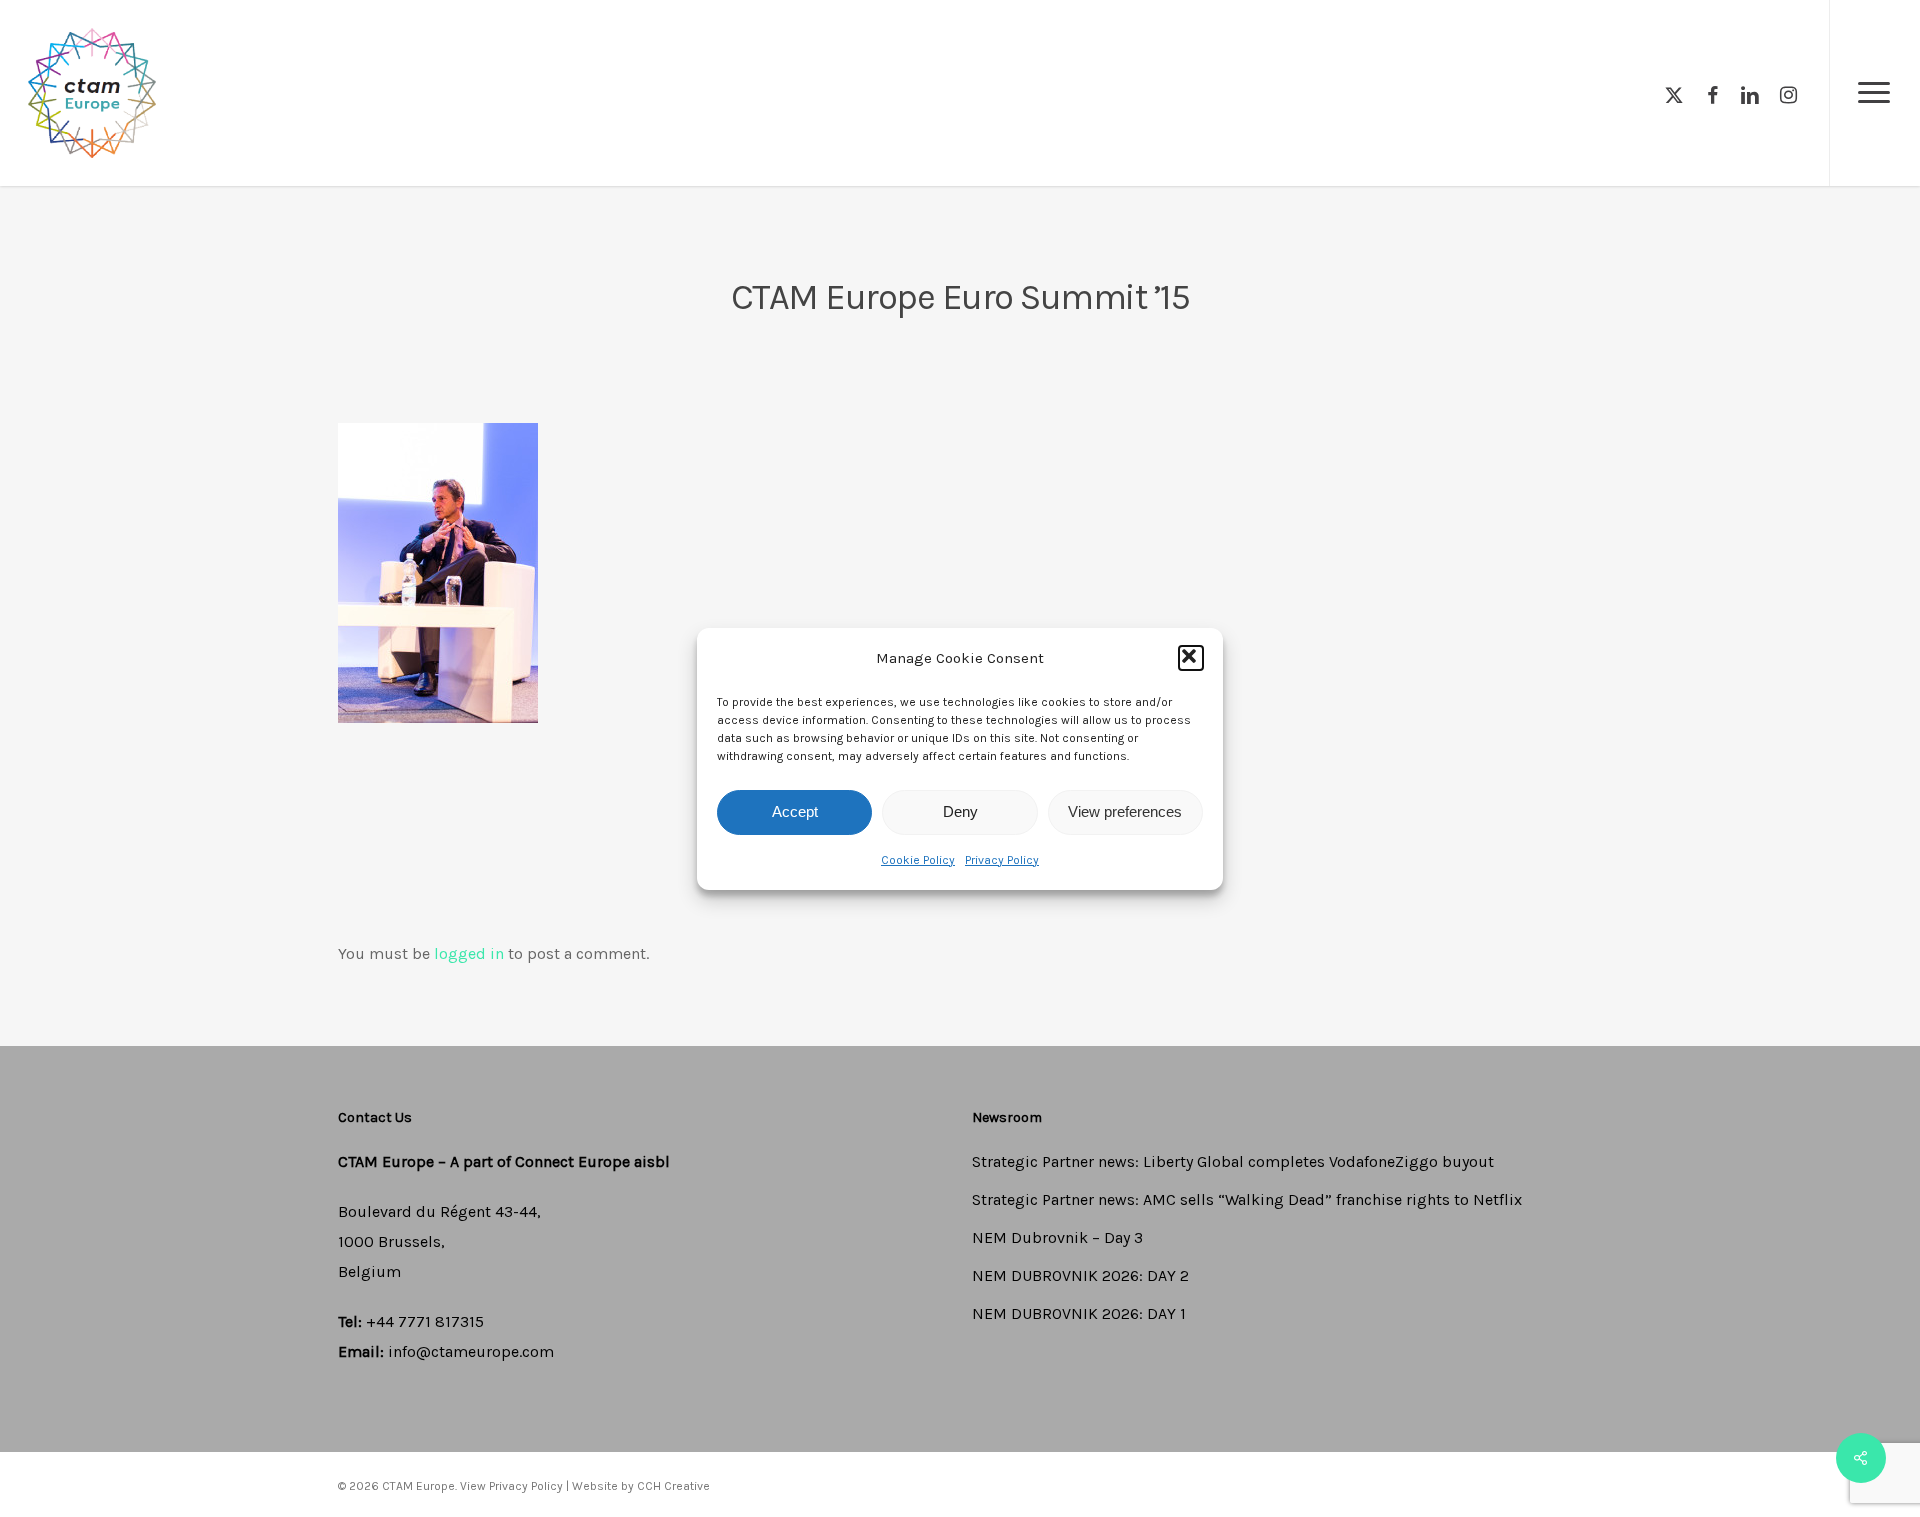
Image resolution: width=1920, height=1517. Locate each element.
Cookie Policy (918, 860)
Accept (795, 811)
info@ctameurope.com (471, 1351)
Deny (960, 811)
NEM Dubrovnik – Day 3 (1057, 1237)
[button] (1191, 658)
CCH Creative (673, 1486)
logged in (469, 953)
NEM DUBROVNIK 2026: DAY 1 (1079, 1313)
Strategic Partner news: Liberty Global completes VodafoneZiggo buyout (1233, 1161)
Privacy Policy (1002, 860)
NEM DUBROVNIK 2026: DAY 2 (1080, 1275)
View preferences (1125, 811)
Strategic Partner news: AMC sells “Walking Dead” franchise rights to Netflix (1247, 1199)
